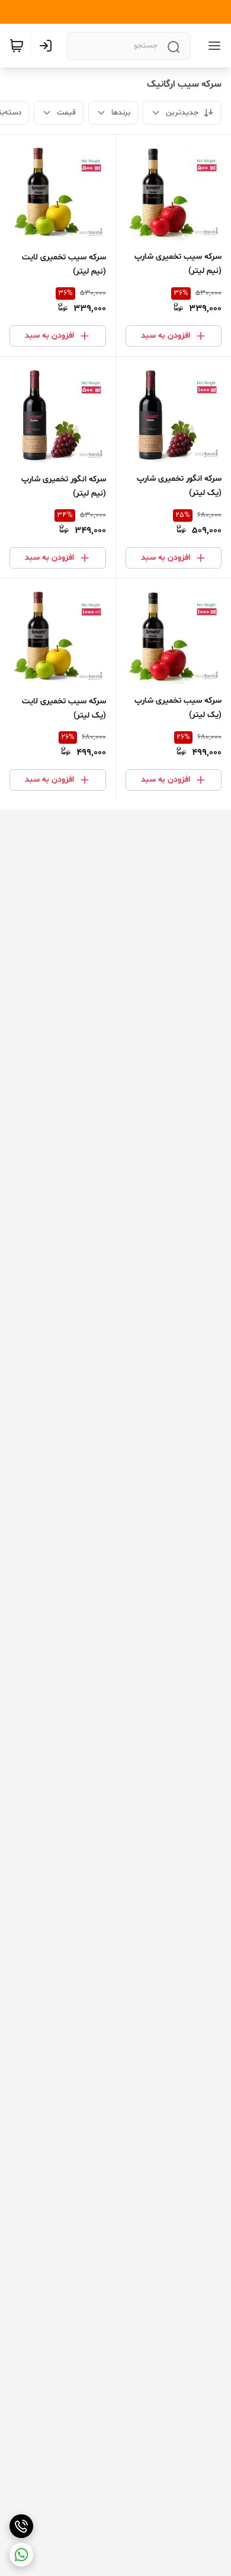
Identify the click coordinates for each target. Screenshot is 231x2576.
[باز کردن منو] (212, 46)
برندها (121, 113)
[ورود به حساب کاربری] (48, 46)
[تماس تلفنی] (21, 2526)
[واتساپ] (21, 2555)
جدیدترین (182, 113)
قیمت (66, 113)
